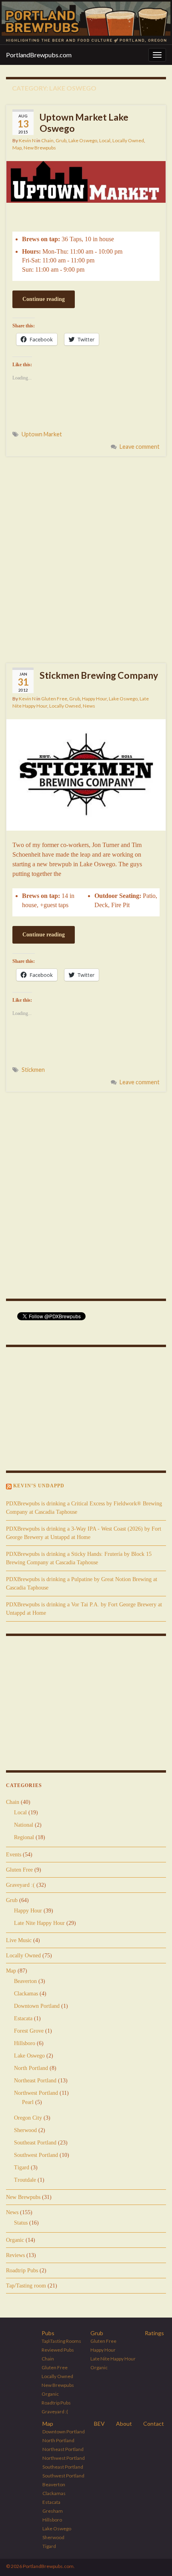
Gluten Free (54, 699)
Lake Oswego (83, 140)
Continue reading (44, 299)
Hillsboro (25, 2043)
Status (21, 2223)
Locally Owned (128, 140)
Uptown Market (42, 434)
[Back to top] (154, 2558)
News (89, 706)
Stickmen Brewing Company (99, 675)
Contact (154, 2424)
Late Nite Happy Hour (39, 1923)
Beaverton (25, 1981)
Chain (47, 140)
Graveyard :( (20, 1885)
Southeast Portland (35, 2143)
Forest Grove (29, 2031)
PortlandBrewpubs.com (39, 55)
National (24, 1825)
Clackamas (26, 1994)
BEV (99, 2424)
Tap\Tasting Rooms (61, 2341)
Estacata (23, 2018)
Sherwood (25, 2130)
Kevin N (27, 140)
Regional (24, 1837)
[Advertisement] (86, 559)
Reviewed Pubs (58, 2350)
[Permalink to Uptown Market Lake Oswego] (86, 181)
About (124, 2424)
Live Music (19, 1940)
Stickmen (33, 1070)
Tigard (22, 2168)
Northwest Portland (36, 2093)
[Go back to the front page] (86, 22)
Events (14, 1855)
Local (105, 140)
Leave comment (140, 447)
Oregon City (28, 2118)
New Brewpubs (40, 148)
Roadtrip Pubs (22, 2270)
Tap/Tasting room (26, 2286)
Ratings (154, 2333)
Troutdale (25, 2180)
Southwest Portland (36, 2155)
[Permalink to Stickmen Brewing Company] (86, 774)
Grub (61, 140)
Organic (15, 2240)
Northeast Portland (35, 2081)
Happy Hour (94, 699)
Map (17, 148)
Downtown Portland (37, 2006)
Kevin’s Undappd (39, 1486)
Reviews (15, 2255)
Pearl (28, 2102)
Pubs (48, 2333)
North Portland (31, 2068)
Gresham (53, 2511)
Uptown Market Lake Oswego (84, 123)
